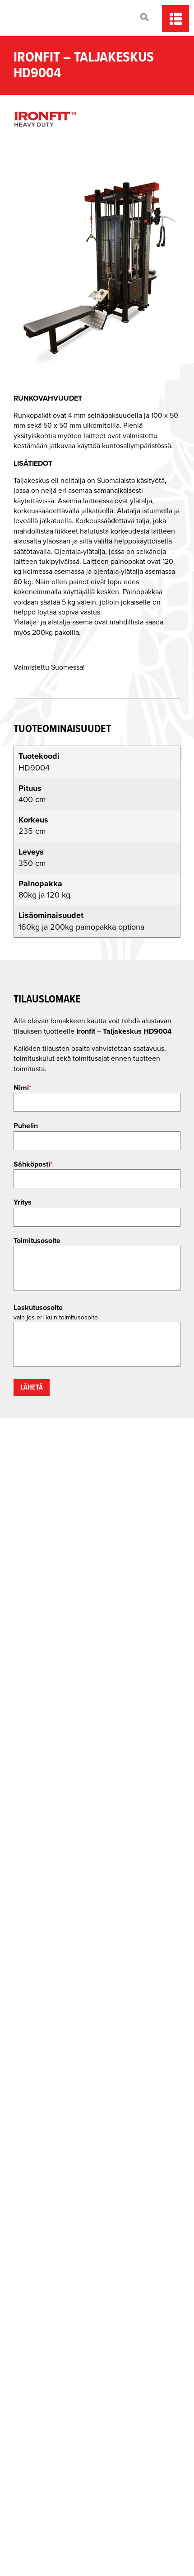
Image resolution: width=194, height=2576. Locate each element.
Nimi (23, 1088)
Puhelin (26, 1126)
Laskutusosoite (38, 1308)
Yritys (23, 1202)
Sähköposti (33, 1164)
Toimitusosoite (37, 1241)
